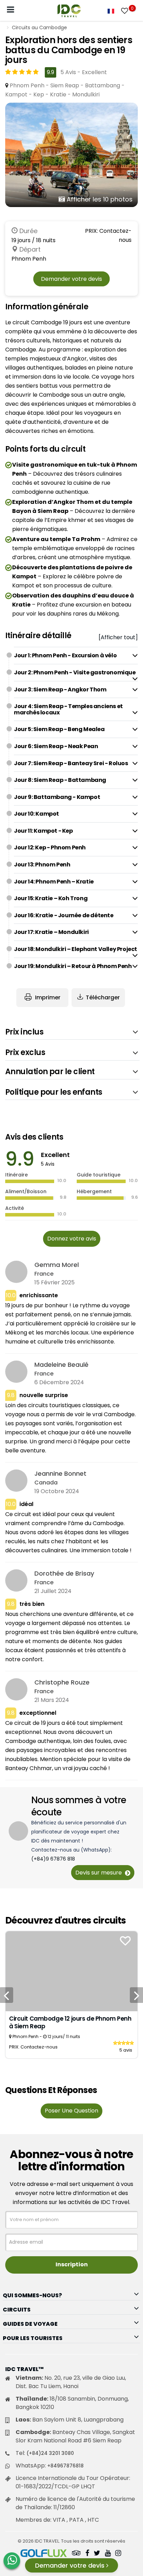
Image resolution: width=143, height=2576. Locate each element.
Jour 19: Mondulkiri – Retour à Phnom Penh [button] (73, 966)
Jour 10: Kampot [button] (36, 814)
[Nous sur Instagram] (118, 2554)
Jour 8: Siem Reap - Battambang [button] (60, 780)
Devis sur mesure (99, 1873)
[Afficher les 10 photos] (71, 154)
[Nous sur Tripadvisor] (76, 2554)
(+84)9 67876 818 (53, 1859)
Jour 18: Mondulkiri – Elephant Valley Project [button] (75, 949)
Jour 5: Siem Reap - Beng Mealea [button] (59, 729)
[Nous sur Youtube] (108, 2554)
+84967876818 (65, 2466)
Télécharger (103, 997)
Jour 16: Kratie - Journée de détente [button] (64, 915)
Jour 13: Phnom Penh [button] (42, 865)
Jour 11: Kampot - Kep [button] (43, 831)
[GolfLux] (44, 2554)
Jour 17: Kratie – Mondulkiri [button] (51, 932)
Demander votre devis (71, 279)
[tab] (76, 656)
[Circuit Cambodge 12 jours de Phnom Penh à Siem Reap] (71, 1971)
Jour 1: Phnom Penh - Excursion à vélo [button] (65, 655)
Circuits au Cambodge (39, 27)
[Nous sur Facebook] (87, 2554)
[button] (72, 1032)
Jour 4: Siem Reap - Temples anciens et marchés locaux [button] (68, 709)
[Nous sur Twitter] (97, 2554)
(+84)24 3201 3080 (50, 2453)
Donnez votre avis (72, 1239)
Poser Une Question (71, 2111)
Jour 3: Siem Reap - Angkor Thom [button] (60, 689)
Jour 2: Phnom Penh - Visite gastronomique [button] (75, 672)
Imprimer (47, 997)
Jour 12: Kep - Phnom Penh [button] (50, 847)
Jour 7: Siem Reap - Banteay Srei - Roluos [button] (71, 763)
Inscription (72, 2264)
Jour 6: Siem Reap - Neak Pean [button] (56, 746)
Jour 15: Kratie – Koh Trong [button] (51, 898)
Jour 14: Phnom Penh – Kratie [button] (54, 882)
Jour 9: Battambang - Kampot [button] (57, 797)
